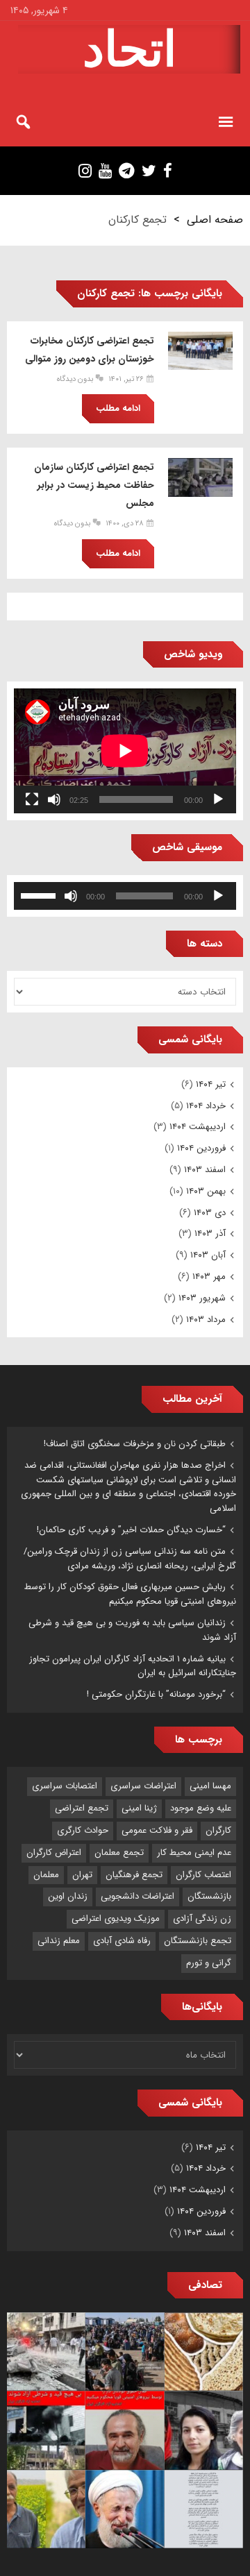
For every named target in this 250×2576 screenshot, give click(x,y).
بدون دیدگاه (75, 379)
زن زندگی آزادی (202, 1918)
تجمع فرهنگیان (134, 1875)
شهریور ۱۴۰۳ (202, 1298)
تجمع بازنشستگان (198, 1941)
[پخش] (218, 799)
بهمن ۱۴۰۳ (206, 1191)
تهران (82, 1875)
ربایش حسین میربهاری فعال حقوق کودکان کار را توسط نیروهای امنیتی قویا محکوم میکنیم (130, 1594)
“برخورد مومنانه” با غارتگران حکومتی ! (156, 1694)
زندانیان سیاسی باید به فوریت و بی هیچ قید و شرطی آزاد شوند (132, 1630)
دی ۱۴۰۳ (210, 1213)
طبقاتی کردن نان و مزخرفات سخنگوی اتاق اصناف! (135, 1444)
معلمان (46, 1875)
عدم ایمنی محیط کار (194, 1853)
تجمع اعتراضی (82, 1808)
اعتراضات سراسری (143, 1786)
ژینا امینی (139, 1808)
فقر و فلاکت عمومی (157, 1830)
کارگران (218, 1830)
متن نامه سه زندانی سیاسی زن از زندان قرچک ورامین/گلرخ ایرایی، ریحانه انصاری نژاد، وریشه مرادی (130, 1559)
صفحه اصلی (215, 220)
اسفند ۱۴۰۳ (205, 1170)
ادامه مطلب (118, 408)
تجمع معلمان (119, 1853)
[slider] (40, 895)
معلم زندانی (59, 1941)
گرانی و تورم (209, 1963)
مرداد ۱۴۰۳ (206, 1320)
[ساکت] (54, 799)
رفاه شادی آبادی (122, 1941)
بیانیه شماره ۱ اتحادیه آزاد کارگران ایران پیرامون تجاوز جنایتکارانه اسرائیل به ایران (133, 1666)
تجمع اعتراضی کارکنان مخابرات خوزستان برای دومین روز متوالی (90, 350)
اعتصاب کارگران (203, 1875)
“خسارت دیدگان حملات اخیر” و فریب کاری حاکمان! (131, 1530)
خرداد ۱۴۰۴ (206, 1106)
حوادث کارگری (83, 1830)
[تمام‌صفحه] (32, 799)
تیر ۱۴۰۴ (211, 1084)
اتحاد (130, 49)
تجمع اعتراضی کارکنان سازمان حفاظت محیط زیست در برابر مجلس (94, 485)
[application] (125, 751)
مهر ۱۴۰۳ (209, 1277)
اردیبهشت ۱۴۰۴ (198, 1127)
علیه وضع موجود (201, 1808)
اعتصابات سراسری (65, 1786)
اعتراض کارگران (54, 1853)
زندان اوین (68, 1896)
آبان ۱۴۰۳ (208, 1255)
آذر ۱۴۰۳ (210, 1234)
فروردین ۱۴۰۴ (201, 1148)
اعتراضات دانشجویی (137, 1896)
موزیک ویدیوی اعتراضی (116, 1918)
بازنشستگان (209, 1896)
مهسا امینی (210, 1786)
